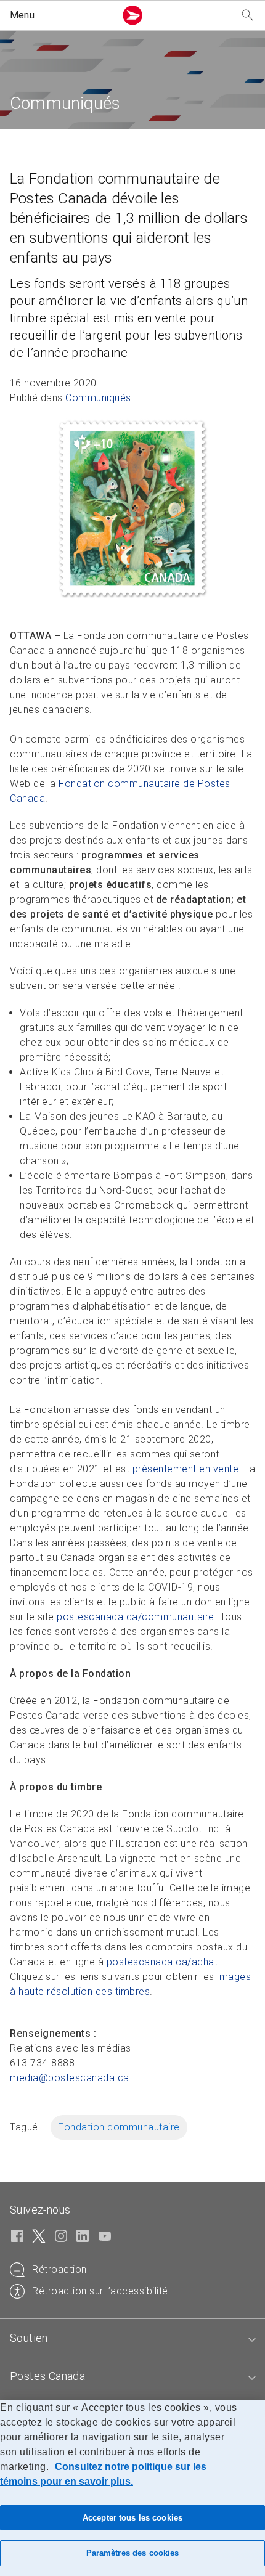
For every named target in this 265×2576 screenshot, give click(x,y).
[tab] (132, 2338)
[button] (60, 15)
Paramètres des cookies (133, 2553)
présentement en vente (186, 1469)
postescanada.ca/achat (162, 1962)
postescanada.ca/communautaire (136, 1617)
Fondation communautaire (119, 2127)
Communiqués (98, 398)
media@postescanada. (70, 2078)
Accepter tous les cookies (132, 2518)
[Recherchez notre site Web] (248, 16)
